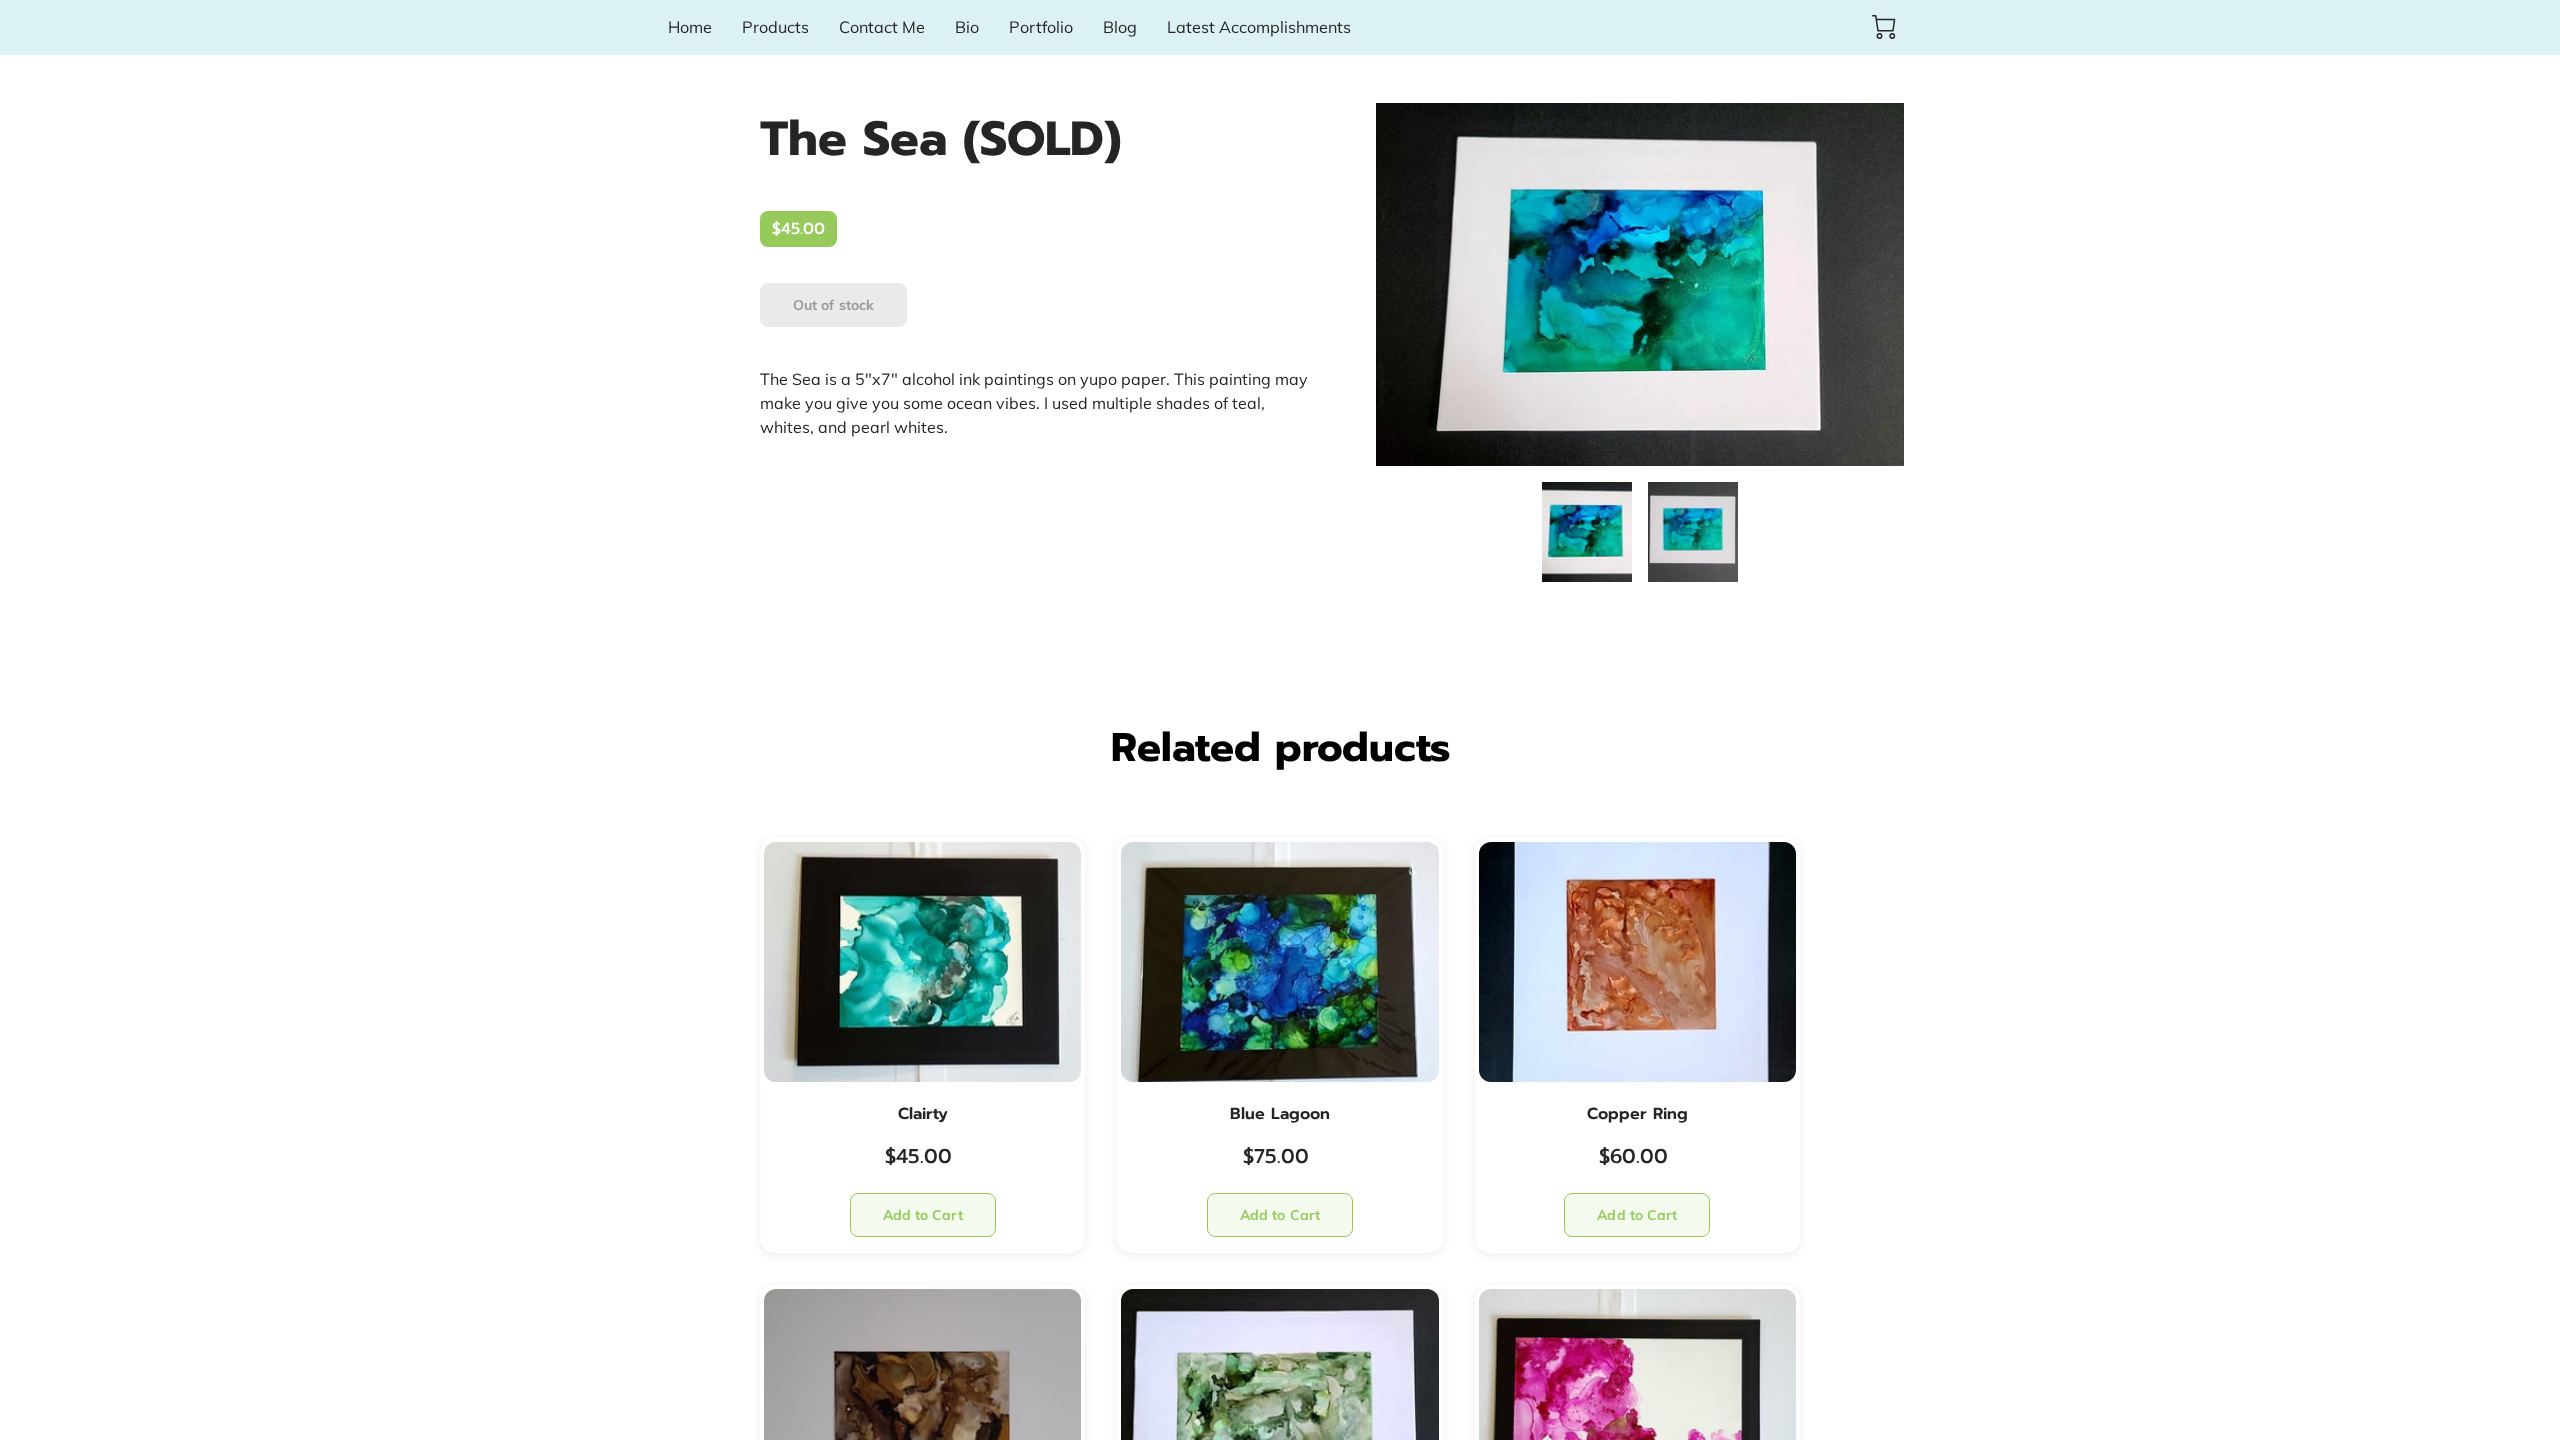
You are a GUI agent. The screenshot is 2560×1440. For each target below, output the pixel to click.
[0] (1884, 27)
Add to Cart (923, 1215)
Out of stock (833, 305)
